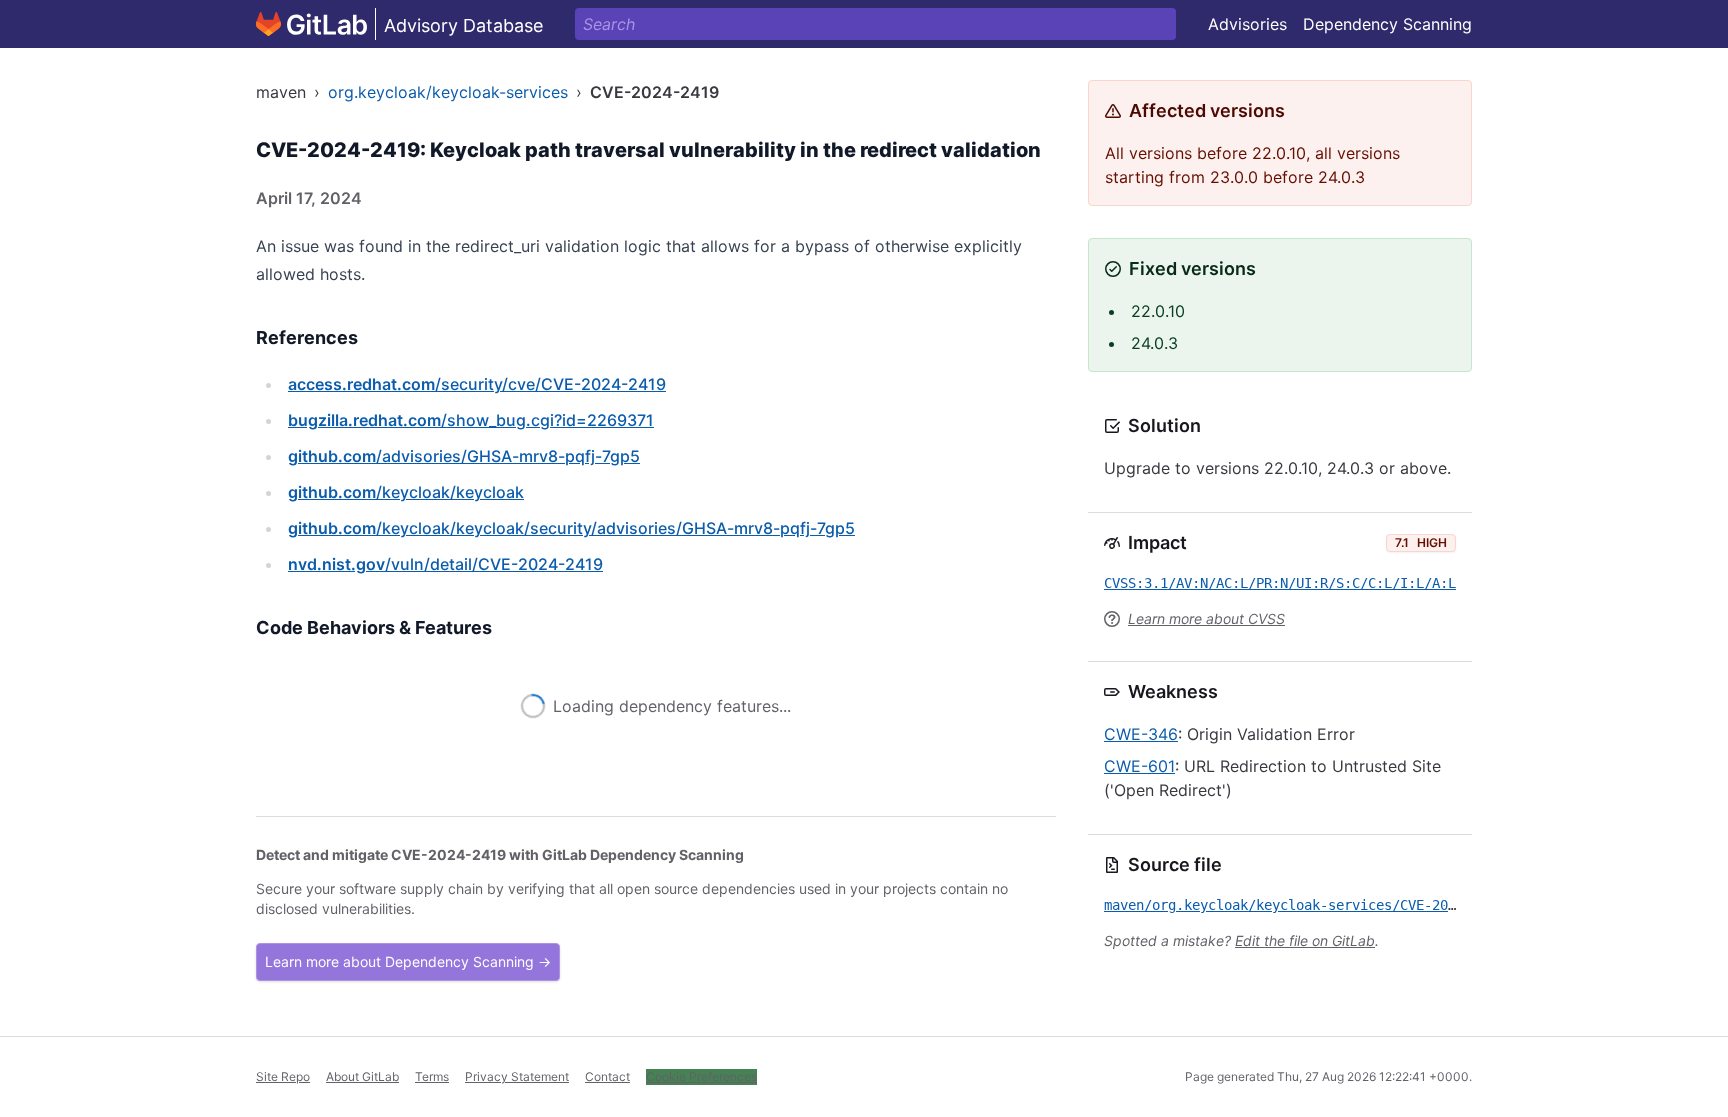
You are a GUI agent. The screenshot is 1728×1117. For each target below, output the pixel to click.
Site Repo (283, 1076)
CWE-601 (1139, 766)
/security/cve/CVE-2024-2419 (477, 384)
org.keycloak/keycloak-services (448, 92)
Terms (432, 1076)
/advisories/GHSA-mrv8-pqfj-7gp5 (464, 456)
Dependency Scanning (1387, 24)
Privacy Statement (517, 1076)
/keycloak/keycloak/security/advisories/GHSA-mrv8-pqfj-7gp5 (571, 528)
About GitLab (362, 1076)
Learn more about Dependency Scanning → (408, 961)
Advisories (1247, 24)
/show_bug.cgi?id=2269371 (471, 420)
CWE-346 (1141, 734)
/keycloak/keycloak (406, 492)
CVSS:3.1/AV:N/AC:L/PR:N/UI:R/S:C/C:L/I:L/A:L (1280, 583)
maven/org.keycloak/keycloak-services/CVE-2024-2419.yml (1320, 905)
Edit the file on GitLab (1305, 940)
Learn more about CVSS (1206, 618)
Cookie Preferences (701, 1076)
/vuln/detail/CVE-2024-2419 (445, 564)
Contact (607, 1076)
